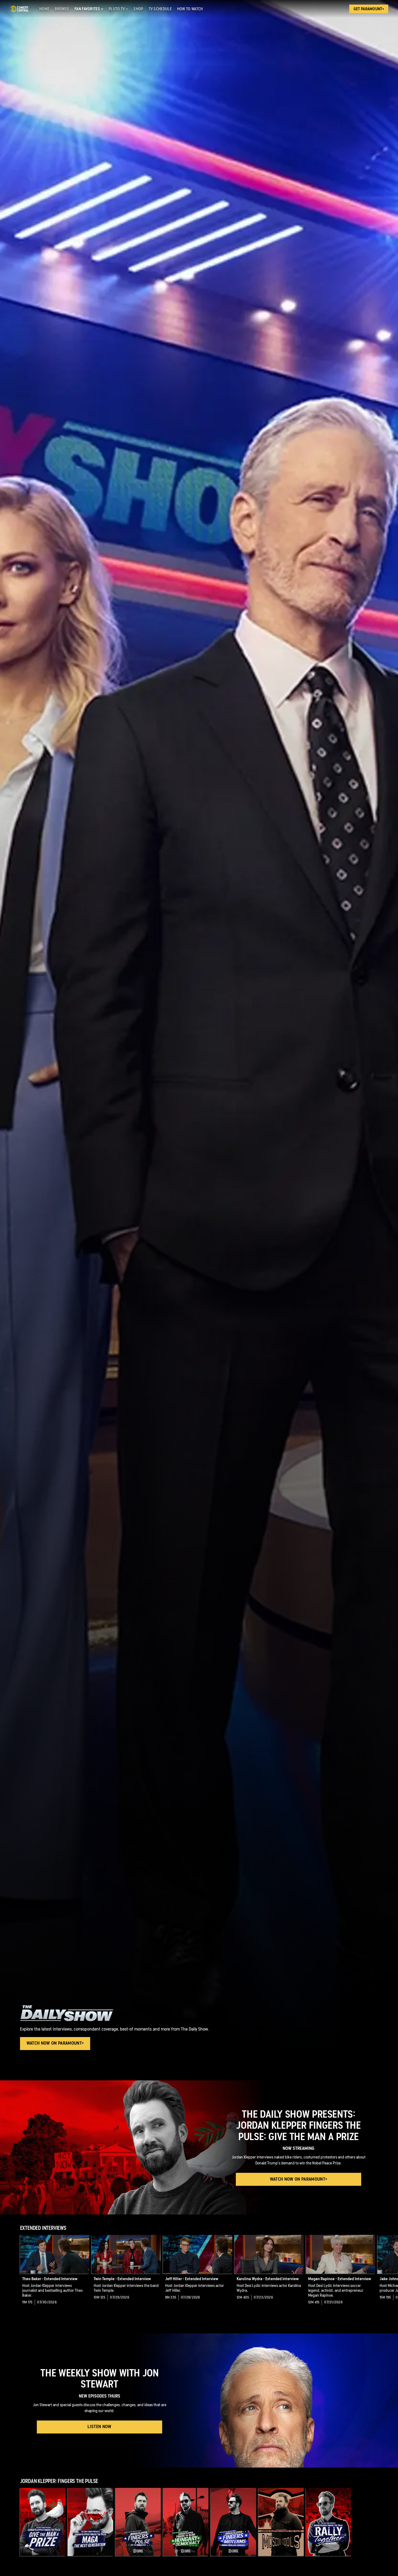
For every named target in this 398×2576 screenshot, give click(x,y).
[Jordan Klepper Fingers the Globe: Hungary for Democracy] (186, 2522)
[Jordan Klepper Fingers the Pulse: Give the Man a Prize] (43, 2522)
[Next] (390, 2274)
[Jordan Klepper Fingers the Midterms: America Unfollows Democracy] (233, 2522)
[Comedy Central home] (19, 9)
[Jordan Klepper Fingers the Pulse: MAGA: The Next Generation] (90, 2522)
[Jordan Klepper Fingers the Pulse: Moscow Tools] (281, 2522)
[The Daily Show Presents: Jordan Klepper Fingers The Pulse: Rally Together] (329, 2522)
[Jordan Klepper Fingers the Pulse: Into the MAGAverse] (138, 2522)
